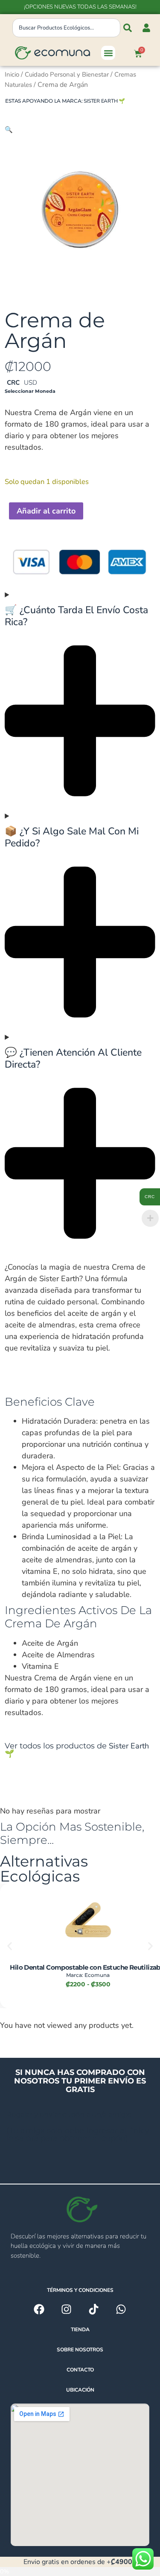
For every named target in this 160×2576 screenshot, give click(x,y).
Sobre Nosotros (80, 2350)
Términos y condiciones (80, 2290)
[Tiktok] (94, 2309)
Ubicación (80, 2390)
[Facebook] (39, 2309)
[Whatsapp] (121, 2309)
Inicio (12, 74)
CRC (13, 383)
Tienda (80, 2330)
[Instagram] (66, 2309)
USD (31, 383)
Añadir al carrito (46, 511)
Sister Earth (100, 101)
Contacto (80, 2370)
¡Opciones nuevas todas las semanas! (80, 7)
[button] (108, 53)
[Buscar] (128, 28)
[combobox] (66, 28)
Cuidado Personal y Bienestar (67, 74)
